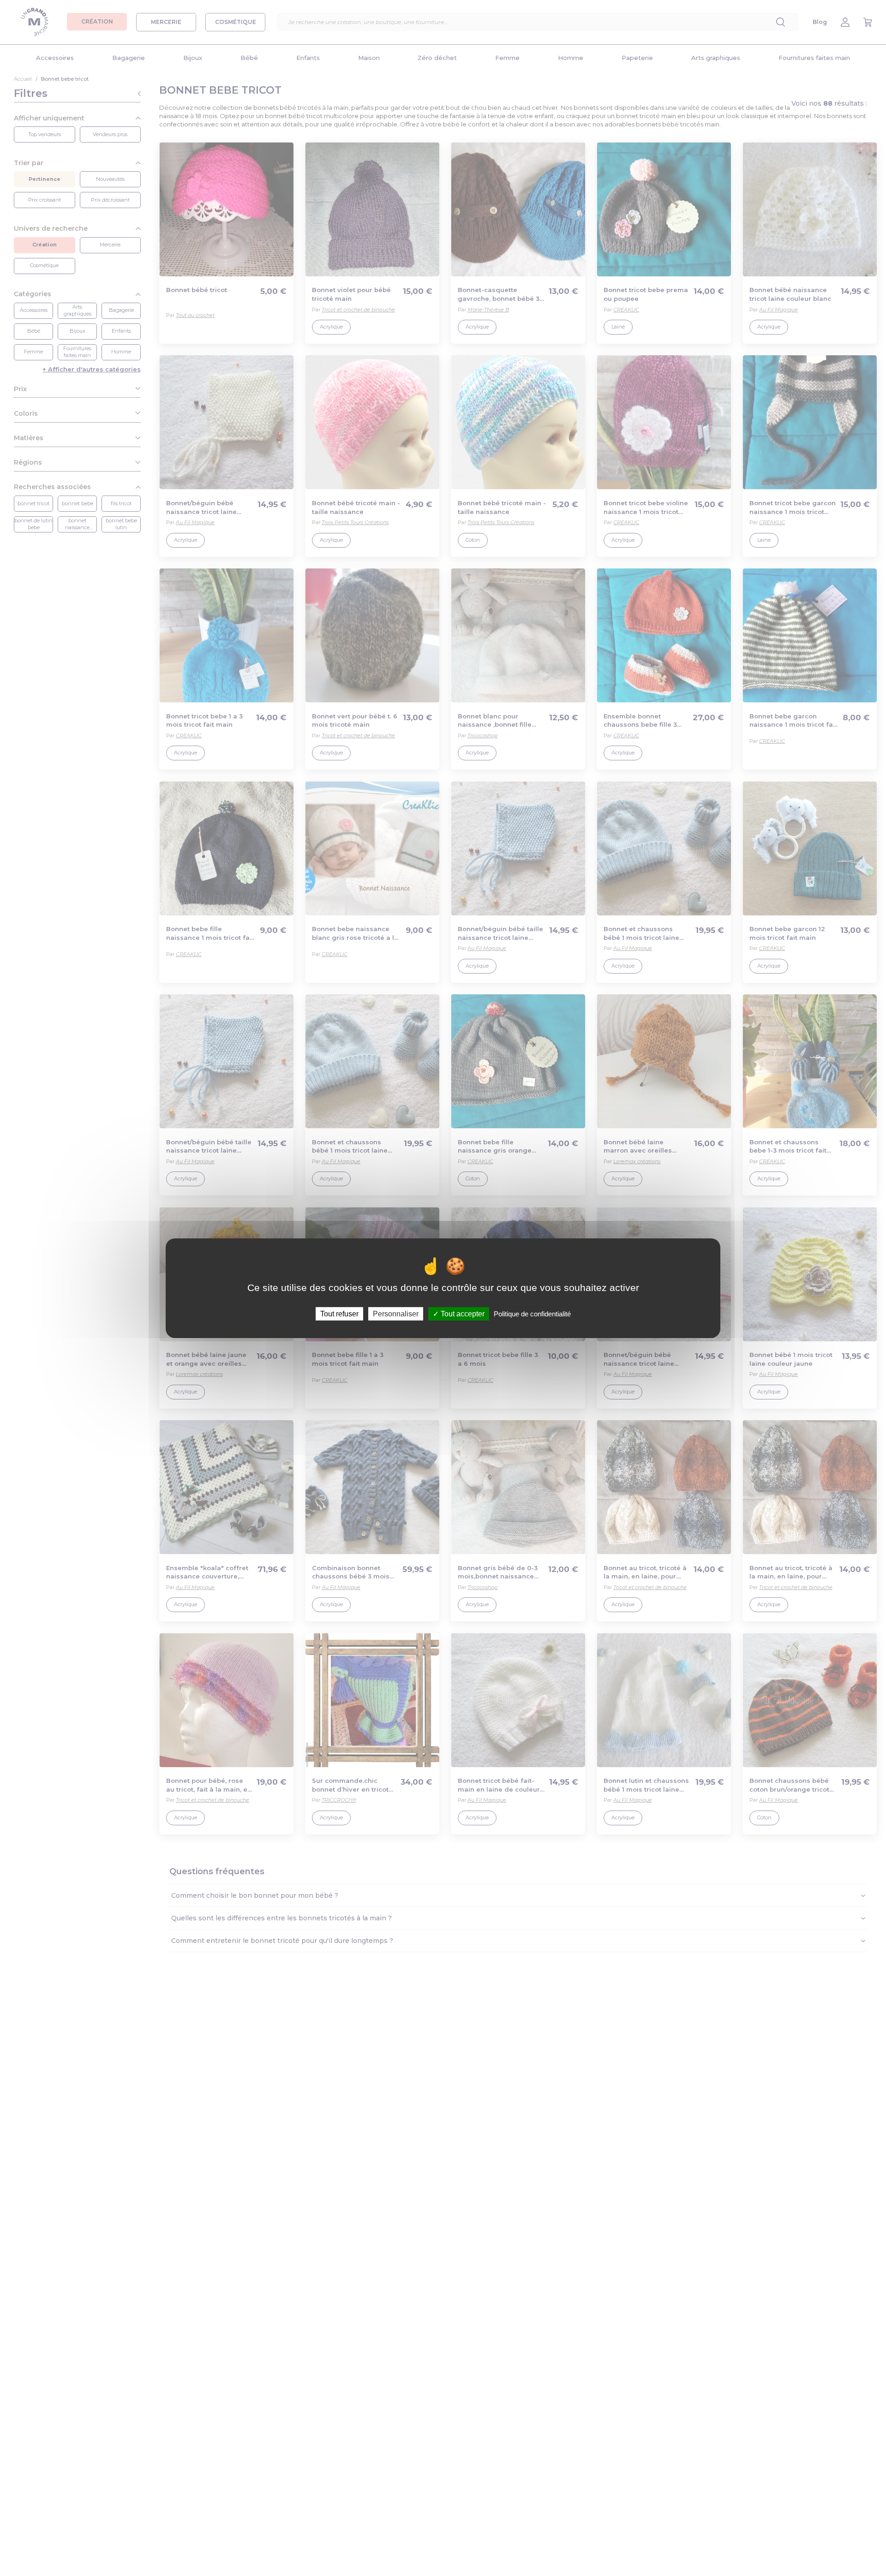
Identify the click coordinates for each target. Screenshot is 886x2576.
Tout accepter (462, 1313)
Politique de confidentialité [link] (532, 1313)
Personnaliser (396, 1313)
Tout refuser (339, 1313)
